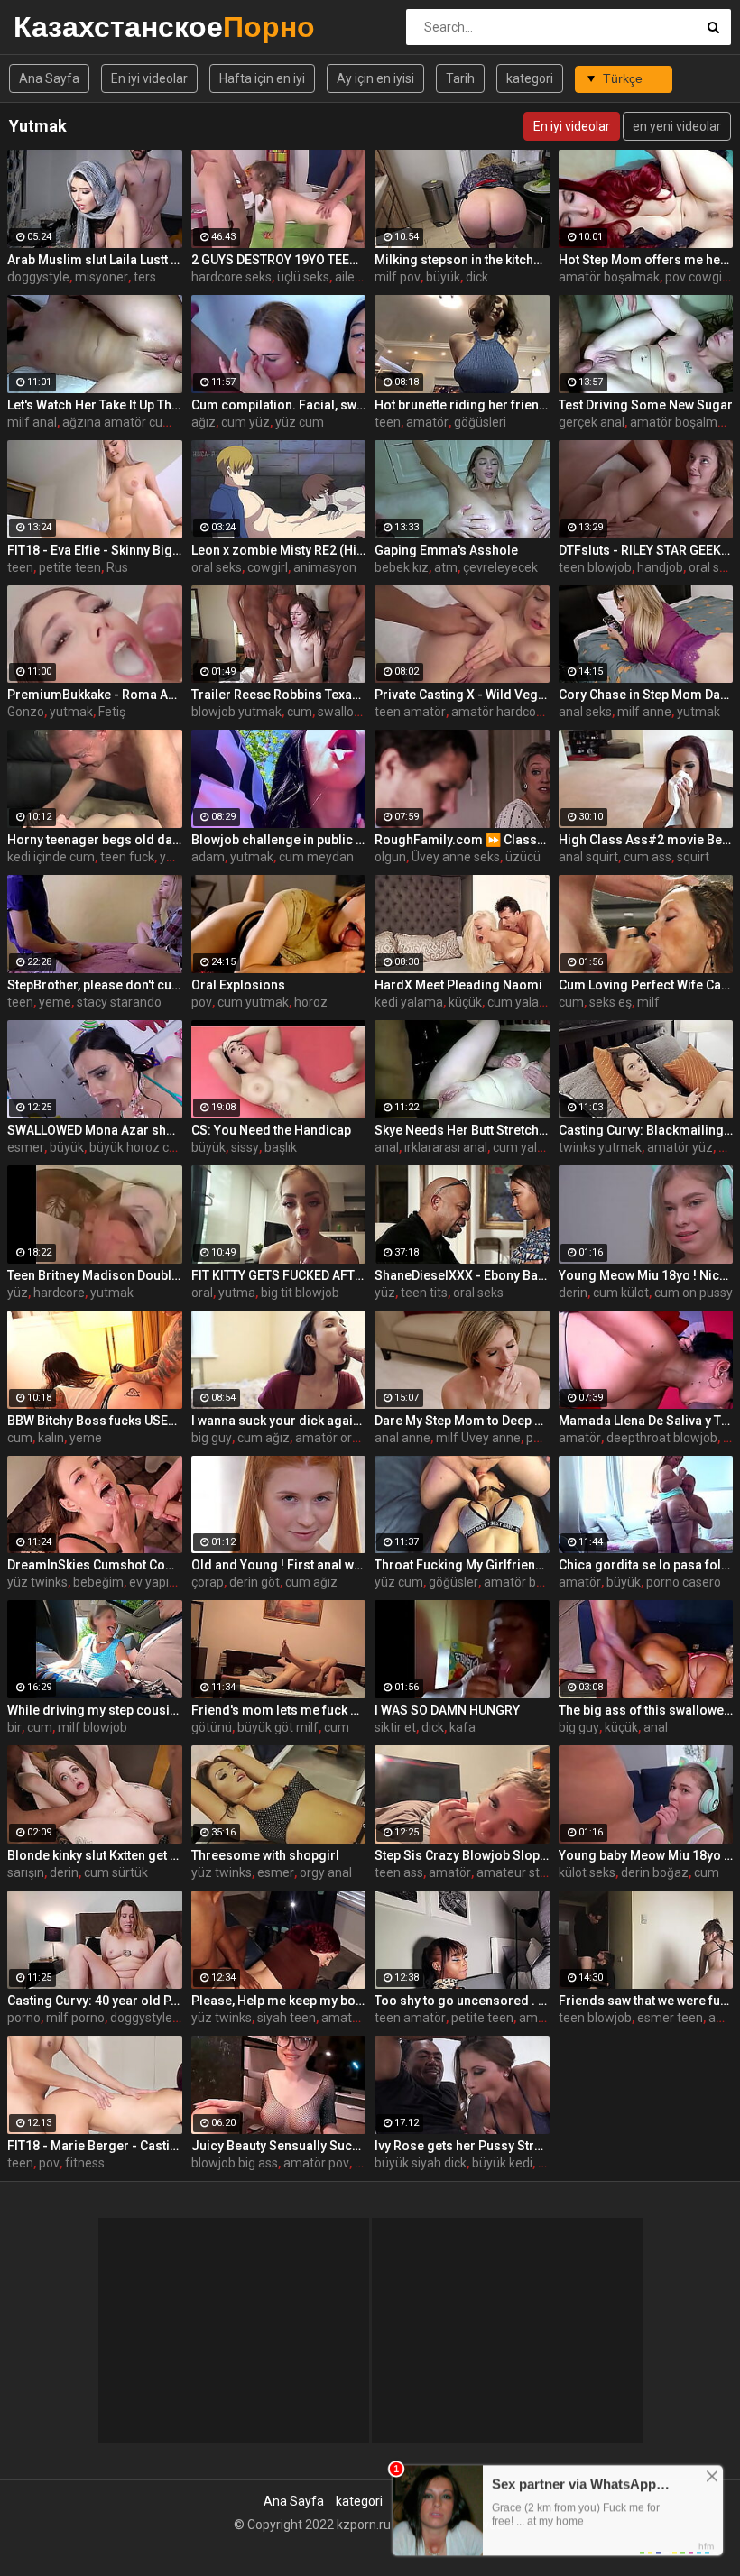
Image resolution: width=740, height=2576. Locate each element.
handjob (660, 567)
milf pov (398, 277)
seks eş (610, 1002)
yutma (237, 1293)
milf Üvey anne (478, 1438)
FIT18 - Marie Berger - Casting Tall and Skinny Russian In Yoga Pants (95, 2146)
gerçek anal (592, 422)
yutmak (71, 712)
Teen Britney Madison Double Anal (95, 1275)
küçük (465, 1002)
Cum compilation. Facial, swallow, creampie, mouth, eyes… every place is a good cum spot (279, 405)
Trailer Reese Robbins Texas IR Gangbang (279, 695)
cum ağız (264, 1438)
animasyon (325, 567)
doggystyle (38, 277)
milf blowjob (92, 1727)
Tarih (460, 78)
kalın (51, 1438)
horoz (311, 1002)
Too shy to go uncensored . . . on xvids (462, 2001)
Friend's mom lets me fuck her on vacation (279, 1710)
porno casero (684, 1582)
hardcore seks (231, 277)
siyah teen (287, 2018)
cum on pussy (694, 1293)
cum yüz (245, 422)
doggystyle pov (153, 2018)
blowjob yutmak (236, 712)
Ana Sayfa (49, 78)
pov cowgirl (697, 277)
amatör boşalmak (609, 277)
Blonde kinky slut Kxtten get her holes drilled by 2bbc (95, 1855)
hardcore (59, 1293)
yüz (18, 1293)
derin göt (254, 1582)
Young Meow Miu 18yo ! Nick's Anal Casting (646, 1275)
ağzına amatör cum (118, 422)
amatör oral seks (343, 1438)
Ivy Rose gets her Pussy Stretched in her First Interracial (462, 2146)
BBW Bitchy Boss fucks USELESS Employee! (95, 1421)
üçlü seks (303, 277)
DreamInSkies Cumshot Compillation (95, 1565)
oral (202, 1293)
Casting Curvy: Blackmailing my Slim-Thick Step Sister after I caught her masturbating (646, 1130)
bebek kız (402, 567)
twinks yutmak (600, 1147)
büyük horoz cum (139, 1147)
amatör (427, 422)
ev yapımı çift (167, 1582)
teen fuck (127, 857)
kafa (462, 1727)
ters (145, 277)
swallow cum (355, 712)
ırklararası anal (446, 1147)
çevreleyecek (500, 567)
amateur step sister (532, 1872)
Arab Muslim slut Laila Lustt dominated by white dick (95, 260)
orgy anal (326, 1872)
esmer (26, 1147)
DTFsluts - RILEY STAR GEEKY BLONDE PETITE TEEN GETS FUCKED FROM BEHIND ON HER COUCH (646, 550)
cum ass (647, 857)
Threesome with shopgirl (265, 1855)
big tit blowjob (300, 1293)
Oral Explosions (238, 985)
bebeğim (98, 1582)
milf (648, 1002)
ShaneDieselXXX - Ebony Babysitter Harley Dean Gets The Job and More (462, 1275)
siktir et (395, 1727)
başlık (281, 1147)
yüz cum (300, 422)
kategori (530, 78)
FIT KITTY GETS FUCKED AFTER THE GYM (279, 1275)
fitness (85, 2163)
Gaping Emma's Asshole (446, 550)
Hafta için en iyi (262, 78)
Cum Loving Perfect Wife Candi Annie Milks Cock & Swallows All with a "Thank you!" (646, 985)
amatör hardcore (499, 712)
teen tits (424, 1293)
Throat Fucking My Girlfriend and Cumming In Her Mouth (462, 1565)
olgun (390, 857)
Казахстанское (61, 27)
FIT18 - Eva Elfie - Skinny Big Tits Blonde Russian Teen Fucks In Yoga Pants (95, 550)
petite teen (70, 567)
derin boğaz (655, 1872)
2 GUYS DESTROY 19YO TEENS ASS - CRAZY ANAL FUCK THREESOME (279, 260)
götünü (212, 1727)
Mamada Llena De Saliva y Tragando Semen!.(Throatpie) (646, 1421)
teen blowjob (595, 567)
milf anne (644, 712)
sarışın (26, 1872)
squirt (693, 857)
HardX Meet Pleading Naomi (458, 985)
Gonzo (26, 712)
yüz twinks (37, 1582)
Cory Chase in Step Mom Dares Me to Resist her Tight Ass (646, 695)
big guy (212, 1438)
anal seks (585, 712)
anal (387, 1147)
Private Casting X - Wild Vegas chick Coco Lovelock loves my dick (462, 695)
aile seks (359, 277)
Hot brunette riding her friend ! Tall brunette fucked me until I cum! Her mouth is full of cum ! (462, 405)
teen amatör (410, 712)
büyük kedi (502, 2163)
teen (388, 422)
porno (24, 2018)
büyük (443, 277)
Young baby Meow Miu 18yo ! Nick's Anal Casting (646, 1855)
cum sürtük (116, 1872)
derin (573, 1293)
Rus (117, 567)
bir (14, 1727)
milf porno (75, 2018)
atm (446, 567)
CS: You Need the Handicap (271, 1130)
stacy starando (119, 1002)
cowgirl (268, 567)
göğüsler (453, 1582)
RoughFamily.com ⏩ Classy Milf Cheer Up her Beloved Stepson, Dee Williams (462, 840)
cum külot (621, 1293)
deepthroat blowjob (662, 1438)
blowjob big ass (235, 2163)
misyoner (102, 277)
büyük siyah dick (421, 2163)
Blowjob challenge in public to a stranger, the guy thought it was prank (279, 840)
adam (208, 857)
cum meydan (316, 857)
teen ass (399, 1872)
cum (300, 712)
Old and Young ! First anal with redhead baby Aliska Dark (279, 1565)
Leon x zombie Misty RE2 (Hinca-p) (279, 550)
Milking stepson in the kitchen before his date (462, 260)
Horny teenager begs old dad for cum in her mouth (95, 840)
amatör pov (316, 2163)
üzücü (523, 857)
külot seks (587, 1872)
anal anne (402, 1438)
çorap (208, 1582)
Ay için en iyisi (375, 78)
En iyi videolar (149, 78)
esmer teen (670, 2018)
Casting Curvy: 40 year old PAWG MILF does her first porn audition (95, 2001)
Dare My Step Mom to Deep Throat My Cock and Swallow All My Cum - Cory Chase (462, 1421)
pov (202, 1002)
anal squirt (588, 857)
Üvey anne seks (456, 857)
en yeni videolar (677, 126)
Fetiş (112, 712)
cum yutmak (253, 1002)
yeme (55, 1002)
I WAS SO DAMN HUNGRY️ (447, 1710)
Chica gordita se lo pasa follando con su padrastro (646, 1565)
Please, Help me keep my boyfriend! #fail (279, 2001)
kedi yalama (409, 1002)
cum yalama (523, 1002)
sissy (245, 1147)
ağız (203, 422)
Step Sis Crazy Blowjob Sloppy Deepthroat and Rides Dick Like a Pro (462, 1855)
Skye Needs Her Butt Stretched (462, 1130)
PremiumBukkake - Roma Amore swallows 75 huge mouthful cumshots (95, 695)
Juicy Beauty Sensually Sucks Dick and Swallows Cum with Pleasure (279, 2146)
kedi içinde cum (51, 857)
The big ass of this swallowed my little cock (646, 1710)
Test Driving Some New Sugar (646, 405)
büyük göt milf (278, 1727)
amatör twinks (362, 2018)
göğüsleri (480, 422)
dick (477, 277)
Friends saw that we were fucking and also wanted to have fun (646, 2001)
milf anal (32, 422)
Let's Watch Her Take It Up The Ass (95, 405)
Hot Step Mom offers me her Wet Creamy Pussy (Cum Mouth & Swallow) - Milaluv (646, 260)
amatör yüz (680, 1147)
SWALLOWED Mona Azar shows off (95, 1130)
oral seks (217, 567)
